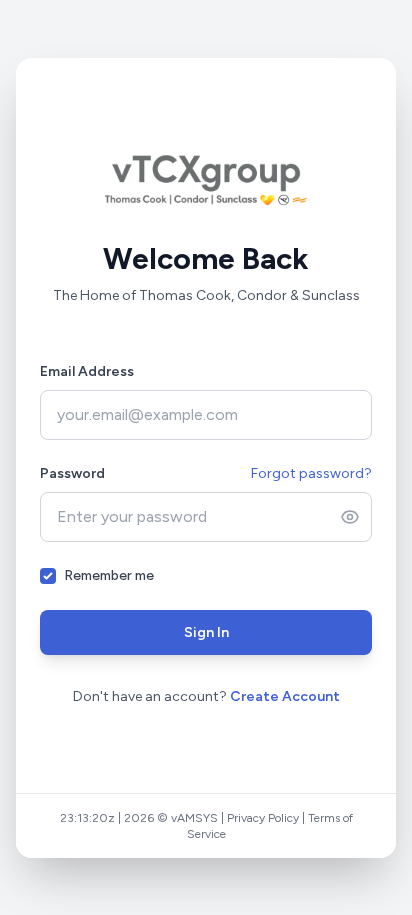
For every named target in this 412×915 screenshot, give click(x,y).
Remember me (109, 583)
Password (72, 481)
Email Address (87, 379)
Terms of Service (328, 834)
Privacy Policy (240, 834)
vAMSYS (171, 834)
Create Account (285, 704)
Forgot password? (311, 481)
